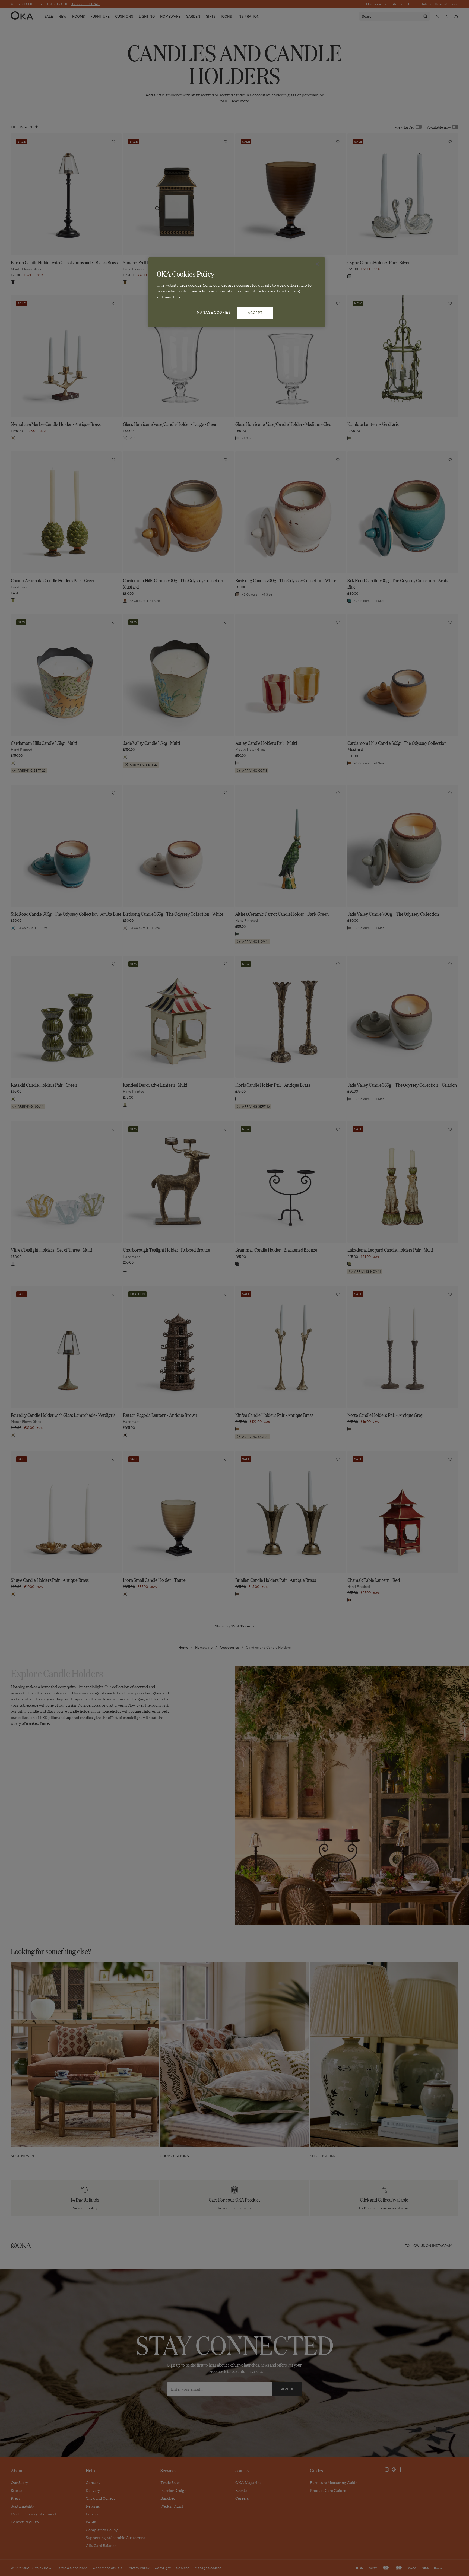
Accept (255, 313)
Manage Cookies (214, 312)
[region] (237, 292)
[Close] (317, 264)
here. (178, 297)
